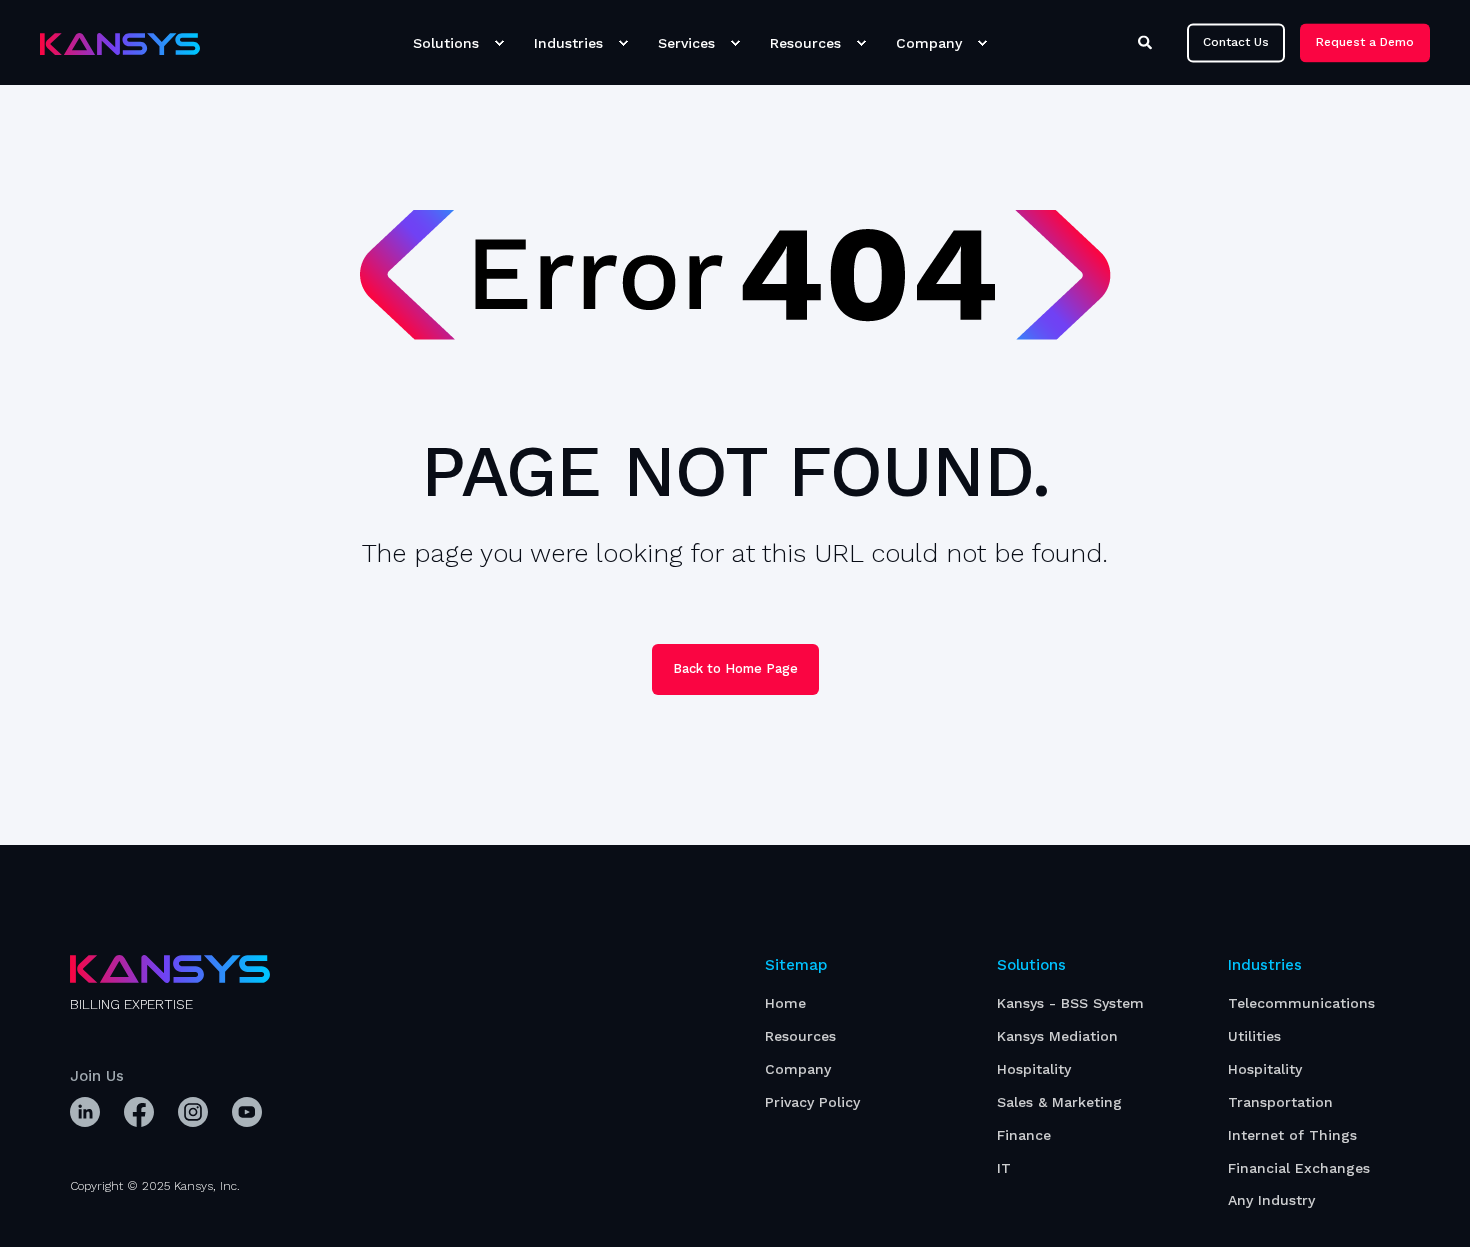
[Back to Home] (120, 43)
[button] (40, 1207)
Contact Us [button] (1236, 42)
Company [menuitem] (929, 43)
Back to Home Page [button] (735, 668)
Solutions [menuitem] (446, 43)
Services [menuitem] (686, 43)
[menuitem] (499, 43)
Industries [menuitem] (568, 43)
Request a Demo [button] (1365, 42)
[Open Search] (1147, 41)
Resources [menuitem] (805, 43)
